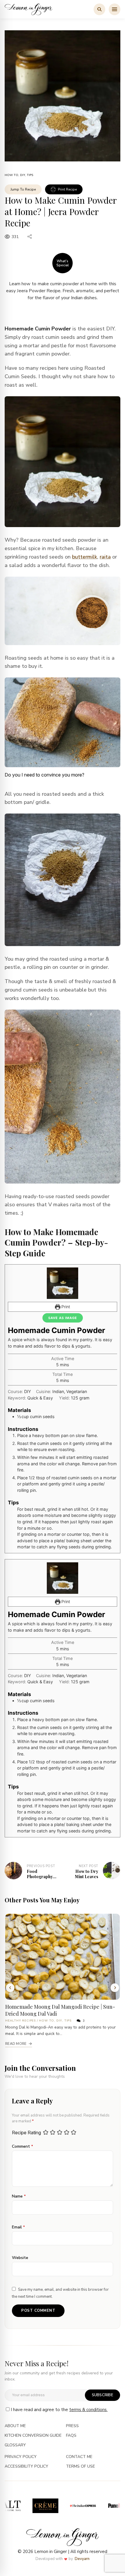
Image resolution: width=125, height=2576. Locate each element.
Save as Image (63, 1318)
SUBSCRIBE (102, 2395)
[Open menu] (115, 9)
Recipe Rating (26, 2133)
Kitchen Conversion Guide (33, 2436)
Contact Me (79, 2457)
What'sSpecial (63, 263)
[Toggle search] (99, 9)
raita (105, 557)
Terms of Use (81, 2467)
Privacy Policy (21, 2457)
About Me (15, 2426)
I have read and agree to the (59, 2410)
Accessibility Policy (26, 2467)
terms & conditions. (88, 2410)
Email (18, 2227)
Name (19, 2196)
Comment (23, 2146)
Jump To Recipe (23, 189)
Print (65, 1307)
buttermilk (85, 557)
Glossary (15, 2445)
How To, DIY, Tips (19, 175)
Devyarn (82, 2559)
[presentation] (10, 1988)
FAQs (71, 2436)
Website (20, 2258)
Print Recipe (67, 189)
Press (72, 2426)
